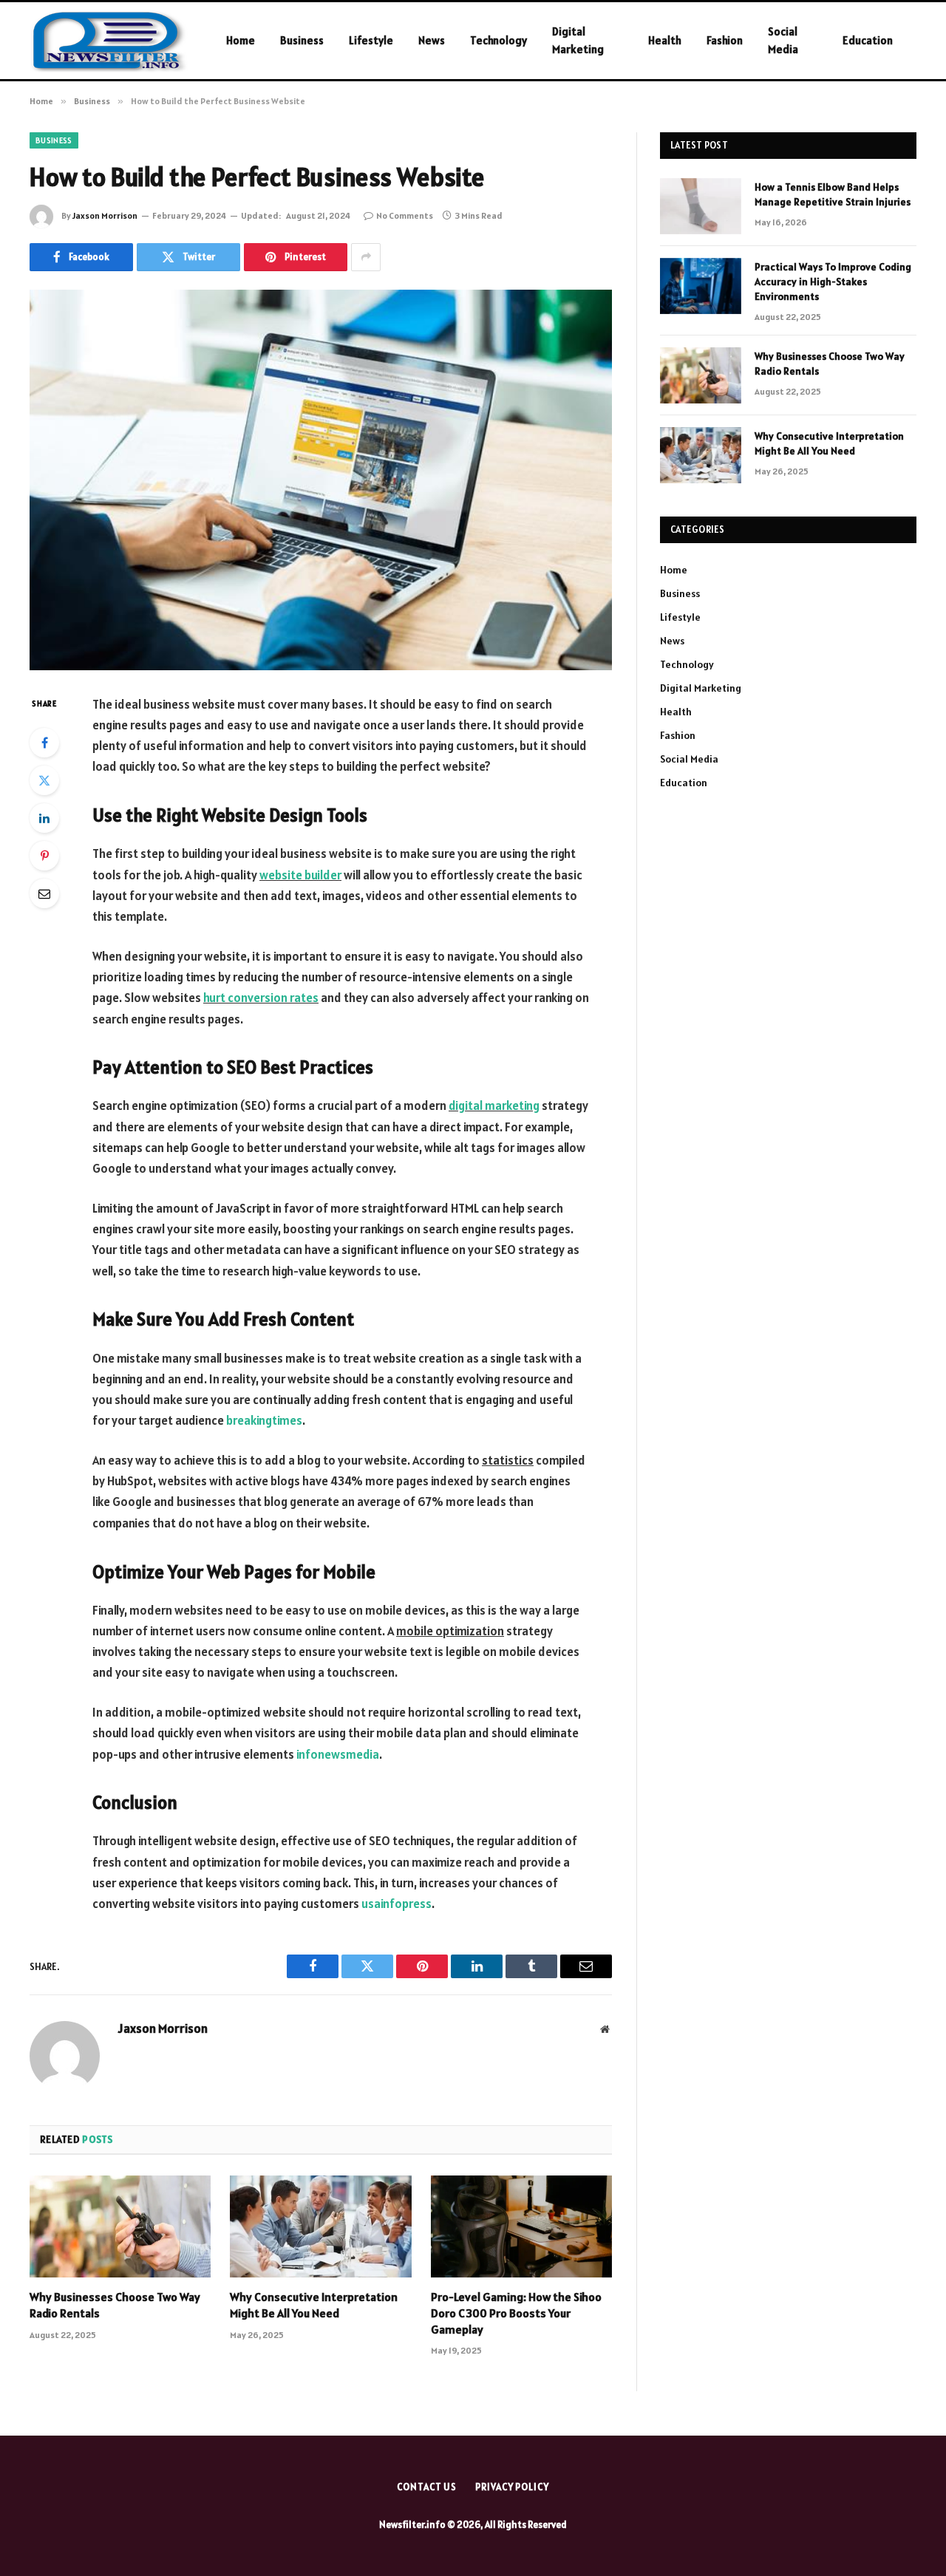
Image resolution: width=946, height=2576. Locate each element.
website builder (300, 875)
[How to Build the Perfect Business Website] (321, 480)
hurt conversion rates (261, 998)
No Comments (405, 215)
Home (241, 40)
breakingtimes (264, 1420)
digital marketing (494, 1105)
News (432, 40)
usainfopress (397, 1904)
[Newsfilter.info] (109, 41)
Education (868, 40)
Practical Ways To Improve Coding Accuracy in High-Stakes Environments (833, 282)
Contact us (427, 2487)
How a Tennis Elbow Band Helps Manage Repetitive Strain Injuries (833, 194)
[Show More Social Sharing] (366, 257)
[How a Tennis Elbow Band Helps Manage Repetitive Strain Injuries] (701, 206)
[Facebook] (44, 743)
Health (665, 40)
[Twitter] (44, 780)
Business (302, 40)
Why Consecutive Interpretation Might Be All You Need (314, 2305)
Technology (498, 40)
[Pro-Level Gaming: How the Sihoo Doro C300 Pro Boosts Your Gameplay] (521, 2226)
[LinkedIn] (44, 818)
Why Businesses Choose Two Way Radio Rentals (115, 2305)
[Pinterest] (44, 856)
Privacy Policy (512, 2487)
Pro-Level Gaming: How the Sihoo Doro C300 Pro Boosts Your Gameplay (516, 2313)
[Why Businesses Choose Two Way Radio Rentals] (120, 2226)
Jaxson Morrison (105, 215)
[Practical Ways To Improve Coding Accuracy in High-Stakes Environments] (701, 286)
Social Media (783, 40)
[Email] (44, 893)
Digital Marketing (578, 40)
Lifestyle (371, 40)
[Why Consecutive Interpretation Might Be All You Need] (320, 2226)
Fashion (725, 40)
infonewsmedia (338, 1754)
